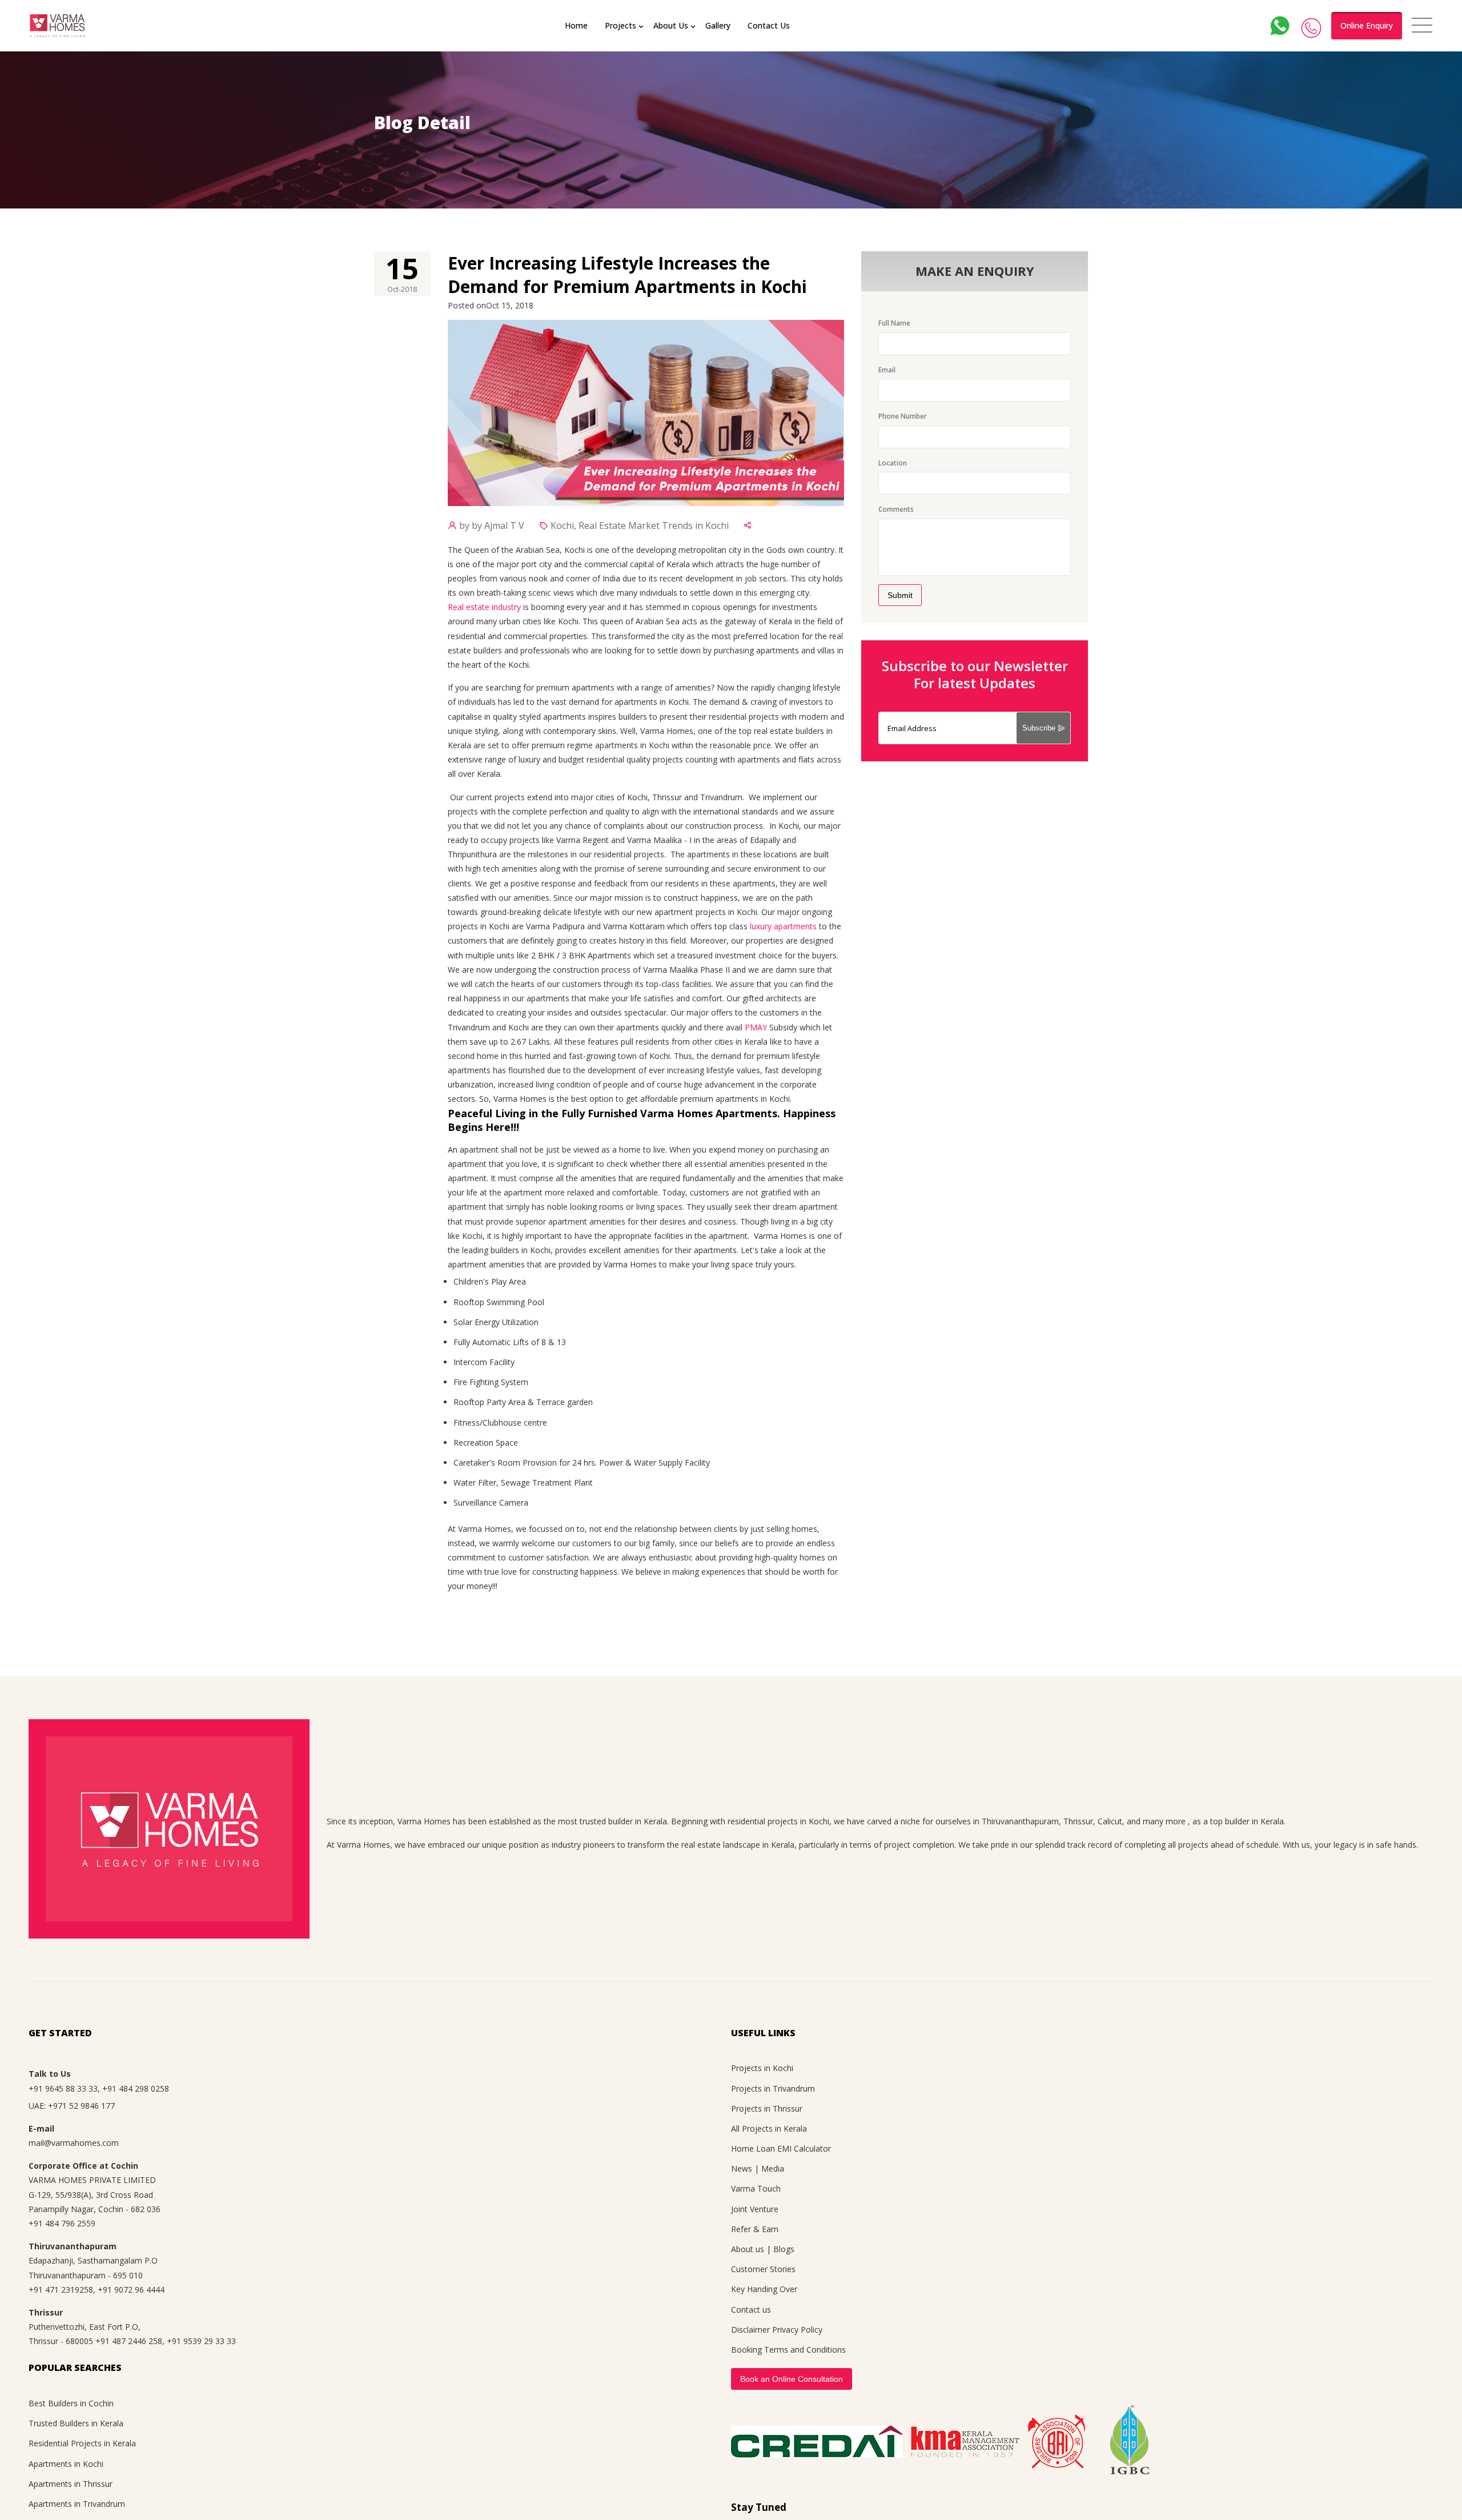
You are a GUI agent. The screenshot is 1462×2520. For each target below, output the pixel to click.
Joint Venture (755, 2209)
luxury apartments (783, 926)
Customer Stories (763, 2269)
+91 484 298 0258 (136, 2088)
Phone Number (903, 416)
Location (893, 463)
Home (576, 25)
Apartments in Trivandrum (77, 2504)
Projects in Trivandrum (773, 2088)
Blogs (784, 2249)
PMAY (756, 1027)
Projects (620, 25)
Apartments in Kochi (66, 2464)
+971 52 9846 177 (81, 2106)
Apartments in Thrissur (71, 2484)
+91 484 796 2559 (62, 2223)
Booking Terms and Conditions (788, 2350)
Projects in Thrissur (767, 2108)
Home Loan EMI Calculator (781, 2148)
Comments (896, 509)
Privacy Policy (797, 2330)
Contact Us (769, 25)
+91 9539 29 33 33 (201, 2341)
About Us (671, 25)
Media (773, 2168)
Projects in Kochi (762, 2068)
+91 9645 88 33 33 (63, 2088)
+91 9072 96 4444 (131, 2290)
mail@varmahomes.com (74, 2143)
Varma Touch (756, 2188)
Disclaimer (750, 2330)
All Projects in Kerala (769, 2128)
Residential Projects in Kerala (82, 2443)
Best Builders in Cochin (71, 2403)
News (742, 2168)
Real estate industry (484, 607)
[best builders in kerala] (57, 26)
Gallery (718, 25)
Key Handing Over (764, 2289)
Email (887, 370)
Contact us (751, 2310)
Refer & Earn (755, 2229)
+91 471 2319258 (61, 2290)
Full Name (894, 323)
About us (748, 2249)
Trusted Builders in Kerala (76, 2423)
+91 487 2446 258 (129, 2341)
